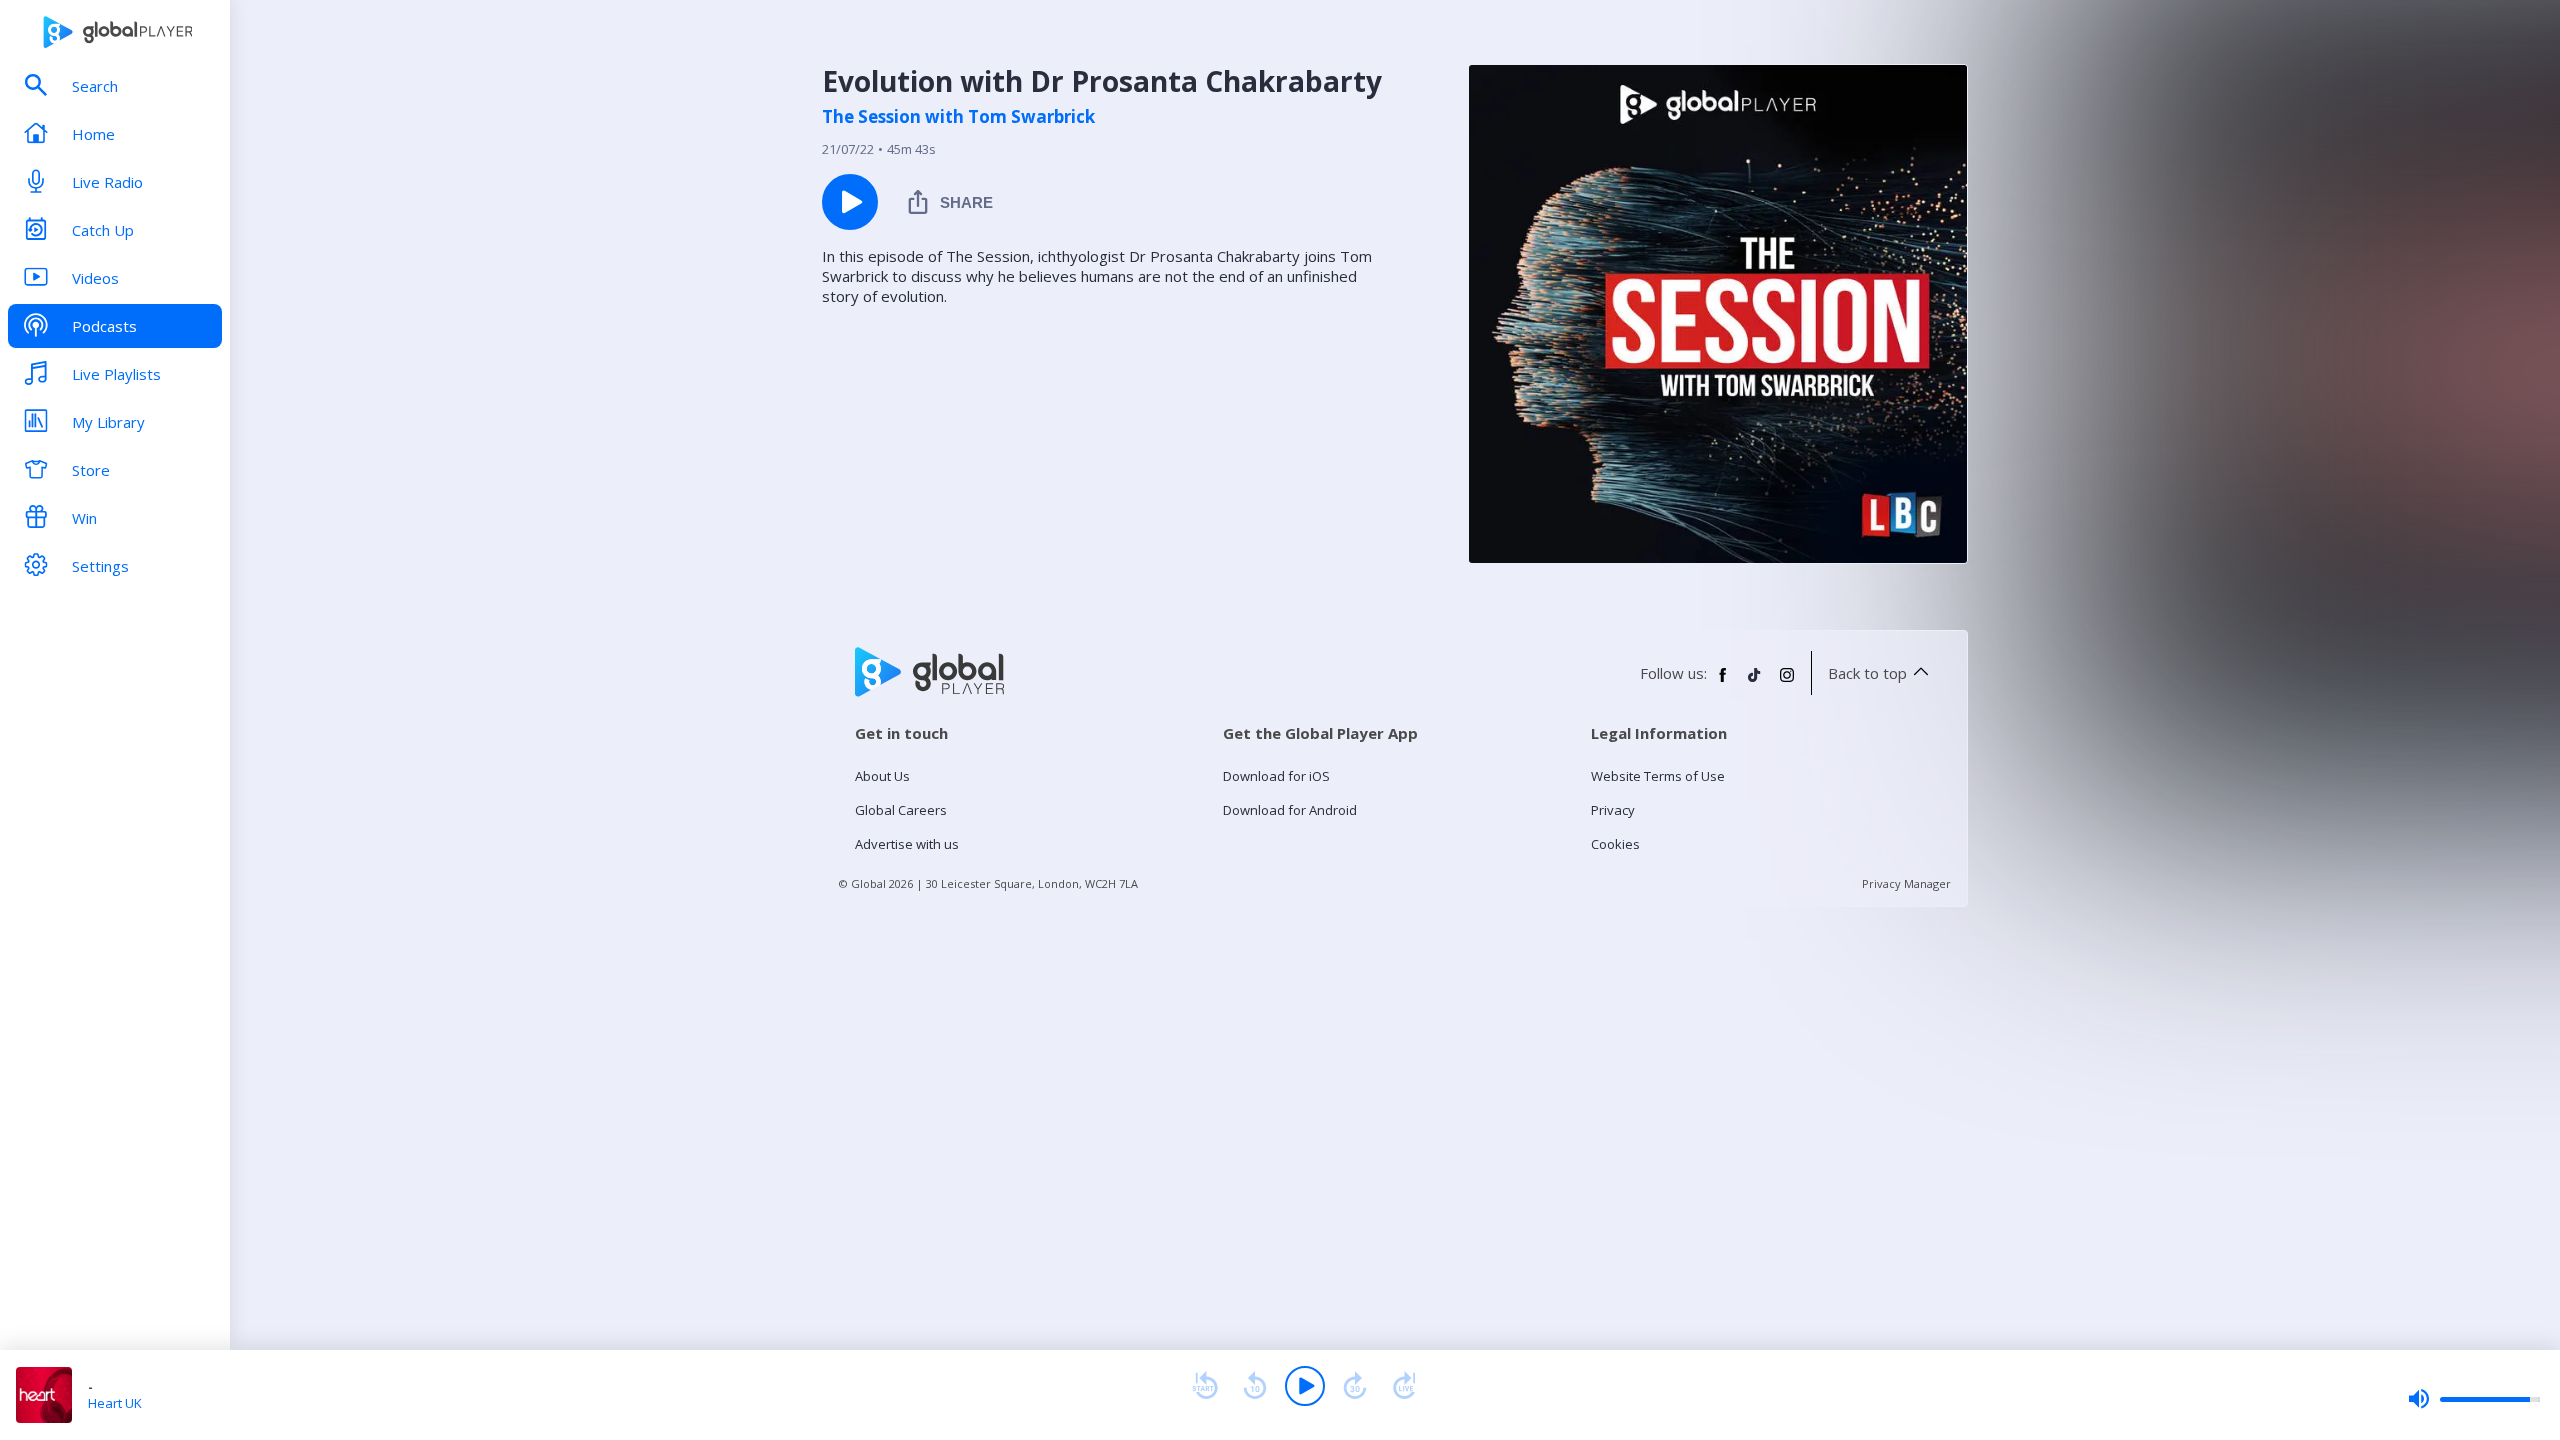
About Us (882, 776)
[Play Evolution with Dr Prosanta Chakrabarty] (850, 202)
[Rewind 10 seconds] (1255, 1386)
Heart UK (115, 1403)
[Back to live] (1405, 1386)
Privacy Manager (1906, 883)
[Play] (1305, 1386)
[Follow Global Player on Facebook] (1723, 683)
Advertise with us (907, 844)
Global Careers (901, 810)
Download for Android (1290, 810)
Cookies (1615, 844)
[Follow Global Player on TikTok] (1755, 683)
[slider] (2474, 1399)
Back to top (1867, 673)
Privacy (1613, 810)
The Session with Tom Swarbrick (958, 117)
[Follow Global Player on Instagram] (1787, 683)
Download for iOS (1276, 776)
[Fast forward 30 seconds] (1355, 1386)
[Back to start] (1205, 1386)
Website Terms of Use (1658, 776)
